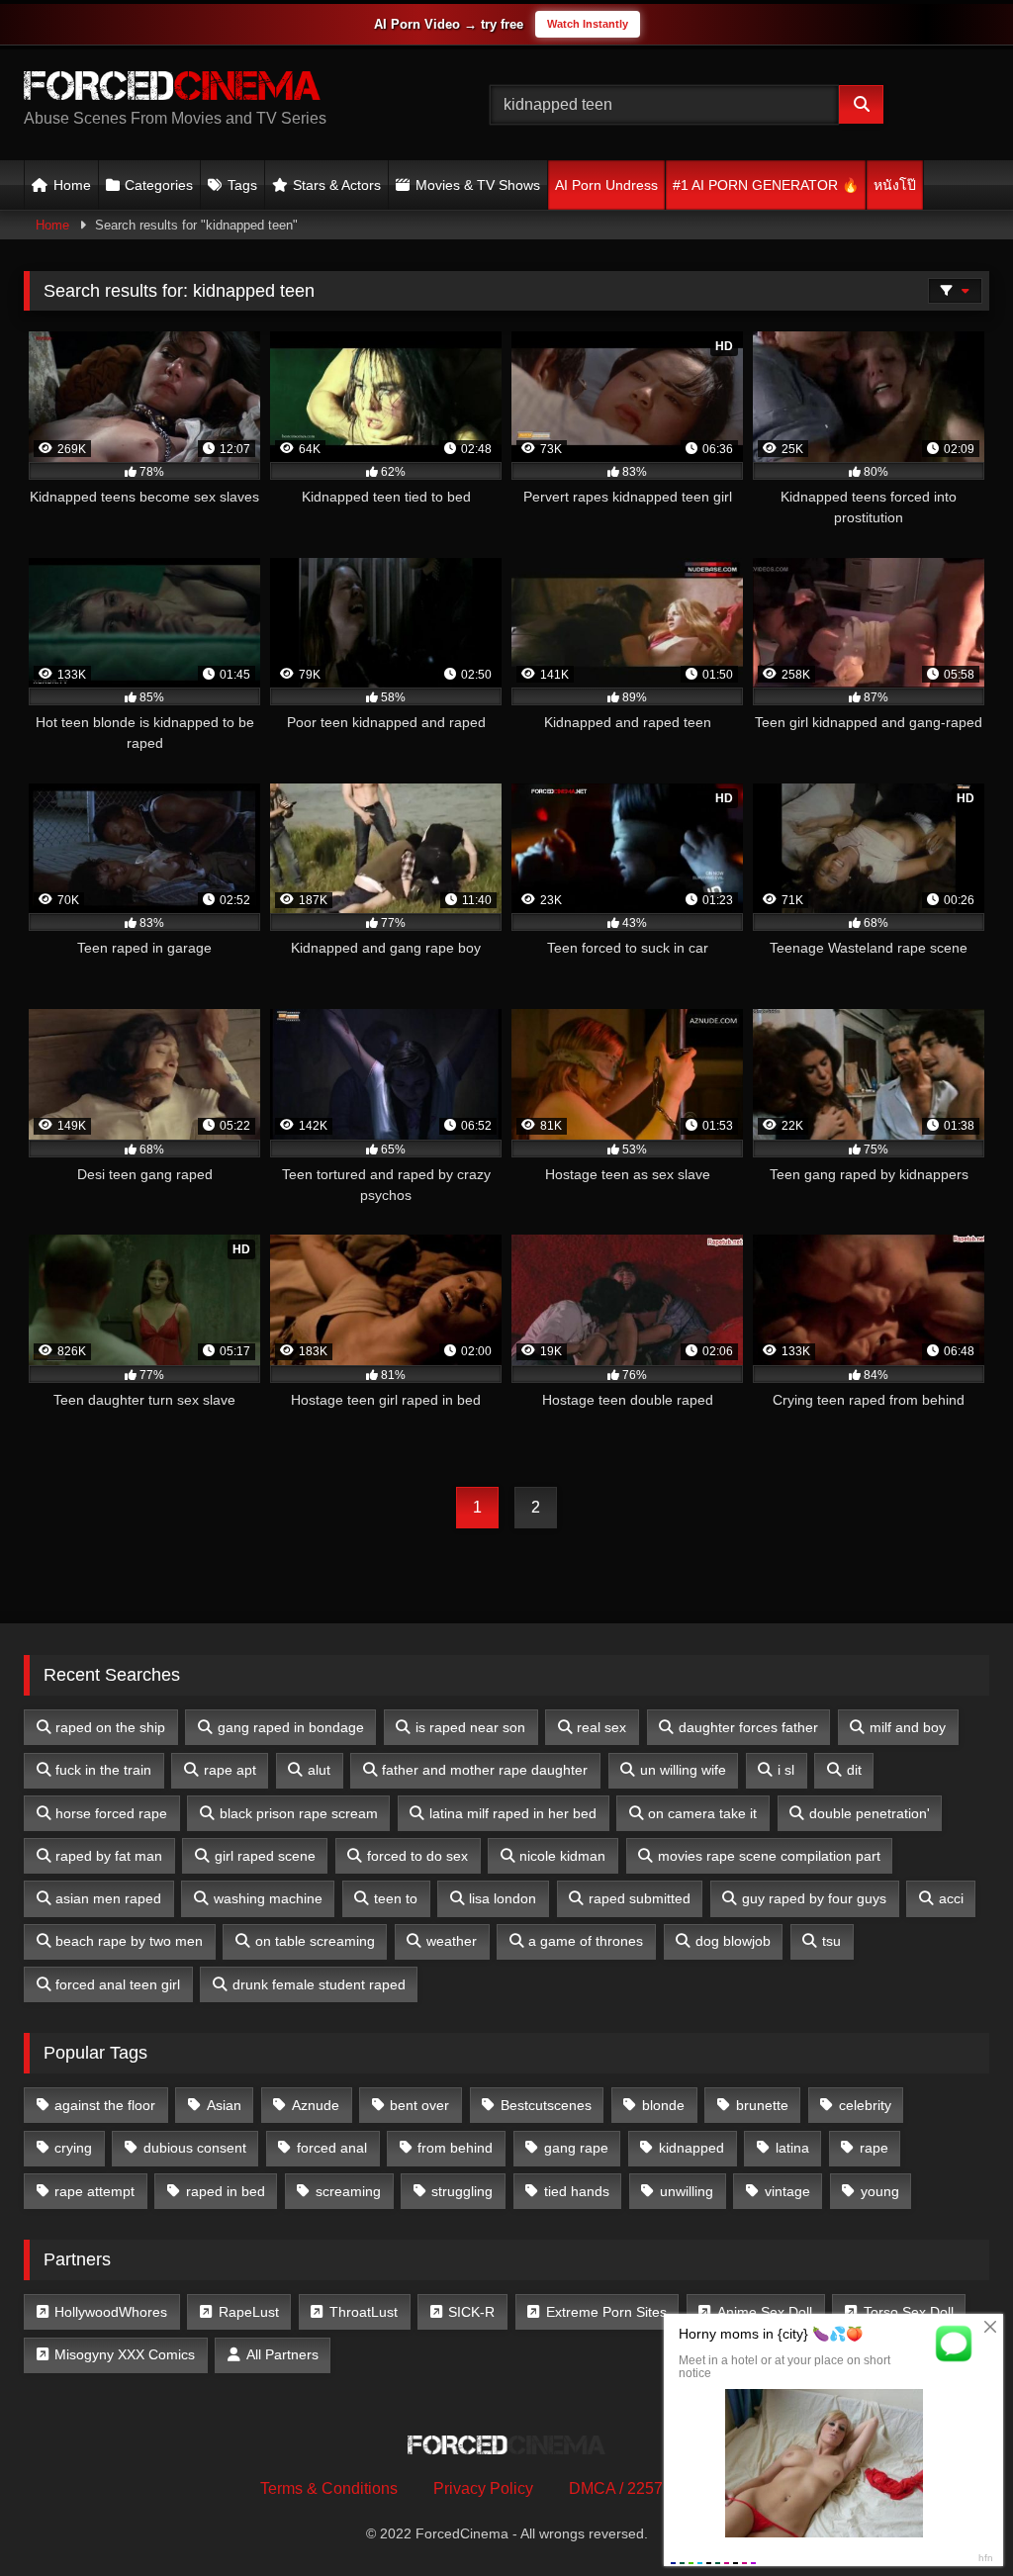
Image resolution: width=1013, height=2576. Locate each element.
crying (73, 2148)
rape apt (230, 1770)
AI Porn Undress (606, 185)
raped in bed (226, 2191)
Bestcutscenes (546, 2105)
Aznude (316, 2105)
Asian (224, 2105)
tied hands (577, 2191)
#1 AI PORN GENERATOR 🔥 (766, 185)
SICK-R (471, 2312)
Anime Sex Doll (765, 2312)
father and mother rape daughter (485, 1770)
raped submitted (640, 1898)
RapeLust (249, 2312)
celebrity (865, 2105)
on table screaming (315, 1941)
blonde (663, 2105)
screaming (348, 2191)
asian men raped (108, 1898)
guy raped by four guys (814, 1898)
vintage (787, 2191)
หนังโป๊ (895, 185)
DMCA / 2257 (616, 2488)
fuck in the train (103, 1770)
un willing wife (683, 1770)
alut (319, 1770)
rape (874, 2148)
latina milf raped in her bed (513, 1813)
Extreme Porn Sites (606, 2312)
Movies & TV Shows (478, 185)
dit (854, 1770)
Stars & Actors (337, 185)
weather (452, 1941)
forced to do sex (417, 1856)
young (880, 2191)
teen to (396, 1898)
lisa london (503, 1898)
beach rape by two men (129, 1941)
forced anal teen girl (118, 1984)
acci (951, 1898)
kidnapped (691, 2148)
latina (792, 2148)
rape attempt (94, 2191)
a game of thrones (586, 1941)
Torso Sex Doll (909, 2312)
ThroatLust (364, 2312)
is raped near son (470, 1727)
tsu (831, 1941)
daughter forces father (748, 1727)
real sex (601, 1727)
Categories (159, 185)
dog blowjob (733, 1941)
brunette (762, 2105)
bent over (419, 2105)
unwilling (687, 2191)
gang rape (576, 2148)
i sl (786, 1770)
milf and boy (908, 1727)
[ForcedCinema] (226, 89)
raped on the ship (110, 1727)
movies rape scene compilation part (769, 1856)
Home (72, 185)
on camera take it (702, 1813)
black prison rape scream (299, 1813)
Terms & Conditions (329, 2488)
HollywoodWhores (111, 2312)
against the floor (105, 2105)
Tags (242, 185)
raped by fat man (109, 1856)
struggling (462, 2191)
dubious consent (195, 2148)
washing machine (268, 1898)
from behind (455, 2148)
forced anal (332, 2148)
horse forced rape (111, 1813)
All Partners (282, 2354)
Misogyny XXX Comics (125, 2354)
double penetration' (870, 1813)
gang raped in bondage (291, 1727)
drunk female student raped (319, 1984)
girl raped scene (265, 1856)
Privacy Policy (483, 2488)
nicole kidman (562, 1856)
